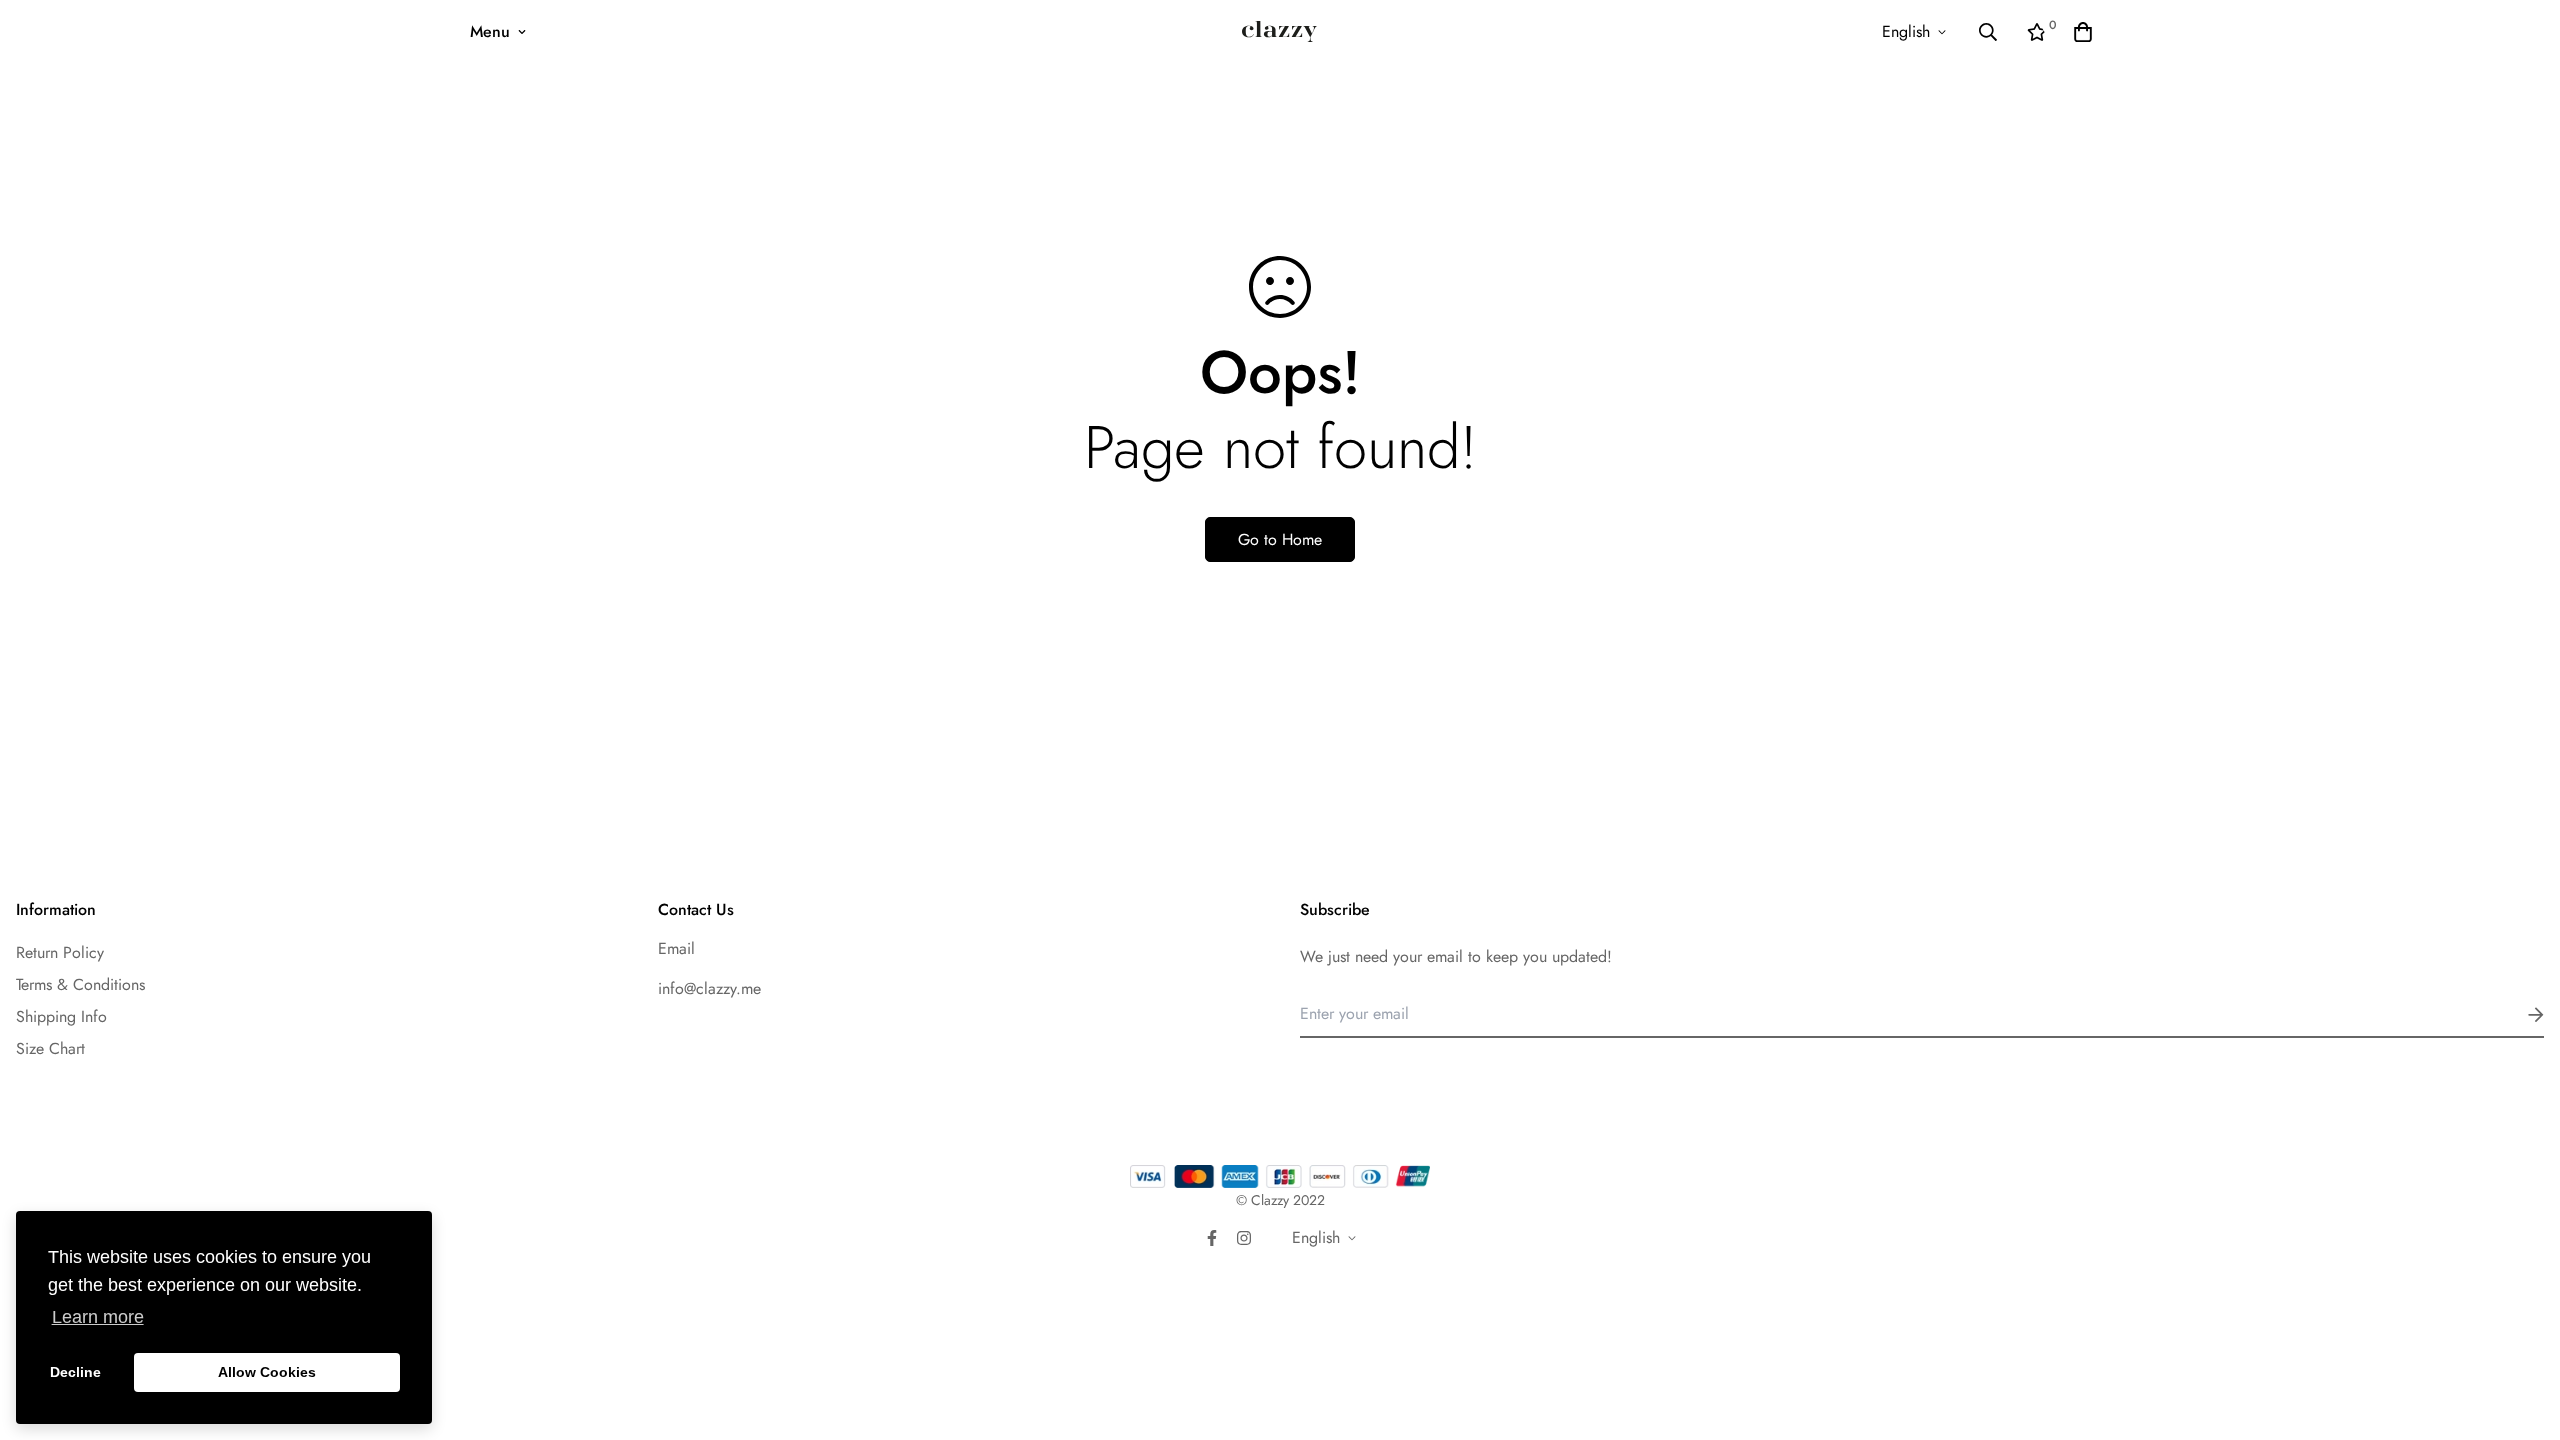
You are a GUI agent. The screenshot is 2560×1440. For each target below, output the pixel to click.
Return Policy (60, 952)
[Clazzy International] (1279, 32)
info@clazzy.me (709, 988)
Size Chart (50, 1048)
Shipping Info (61, 1016)
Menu (490, 31)
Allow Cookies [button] (267, 1372)
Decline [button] (75, 1372)
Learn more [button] (98, 1317)
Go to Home (1280, 539)
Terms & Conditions (80, 984)
